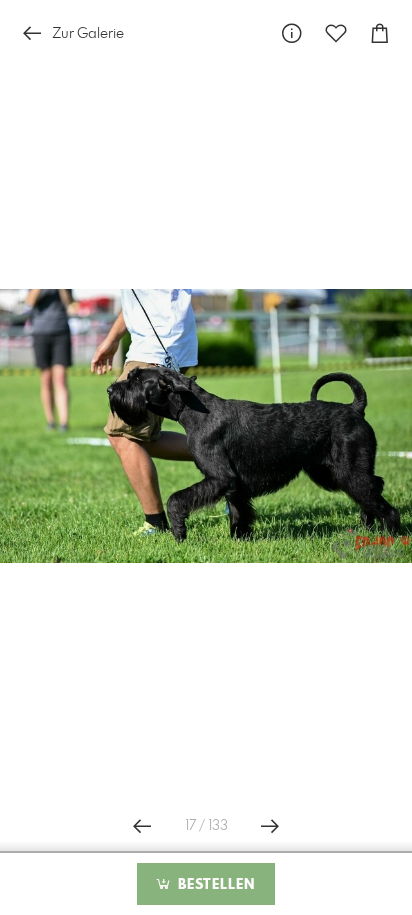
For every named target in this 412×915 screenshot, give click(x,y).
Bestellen (214, 885)
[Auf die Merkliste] (336, 33)
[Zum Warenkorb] (380, 33)
